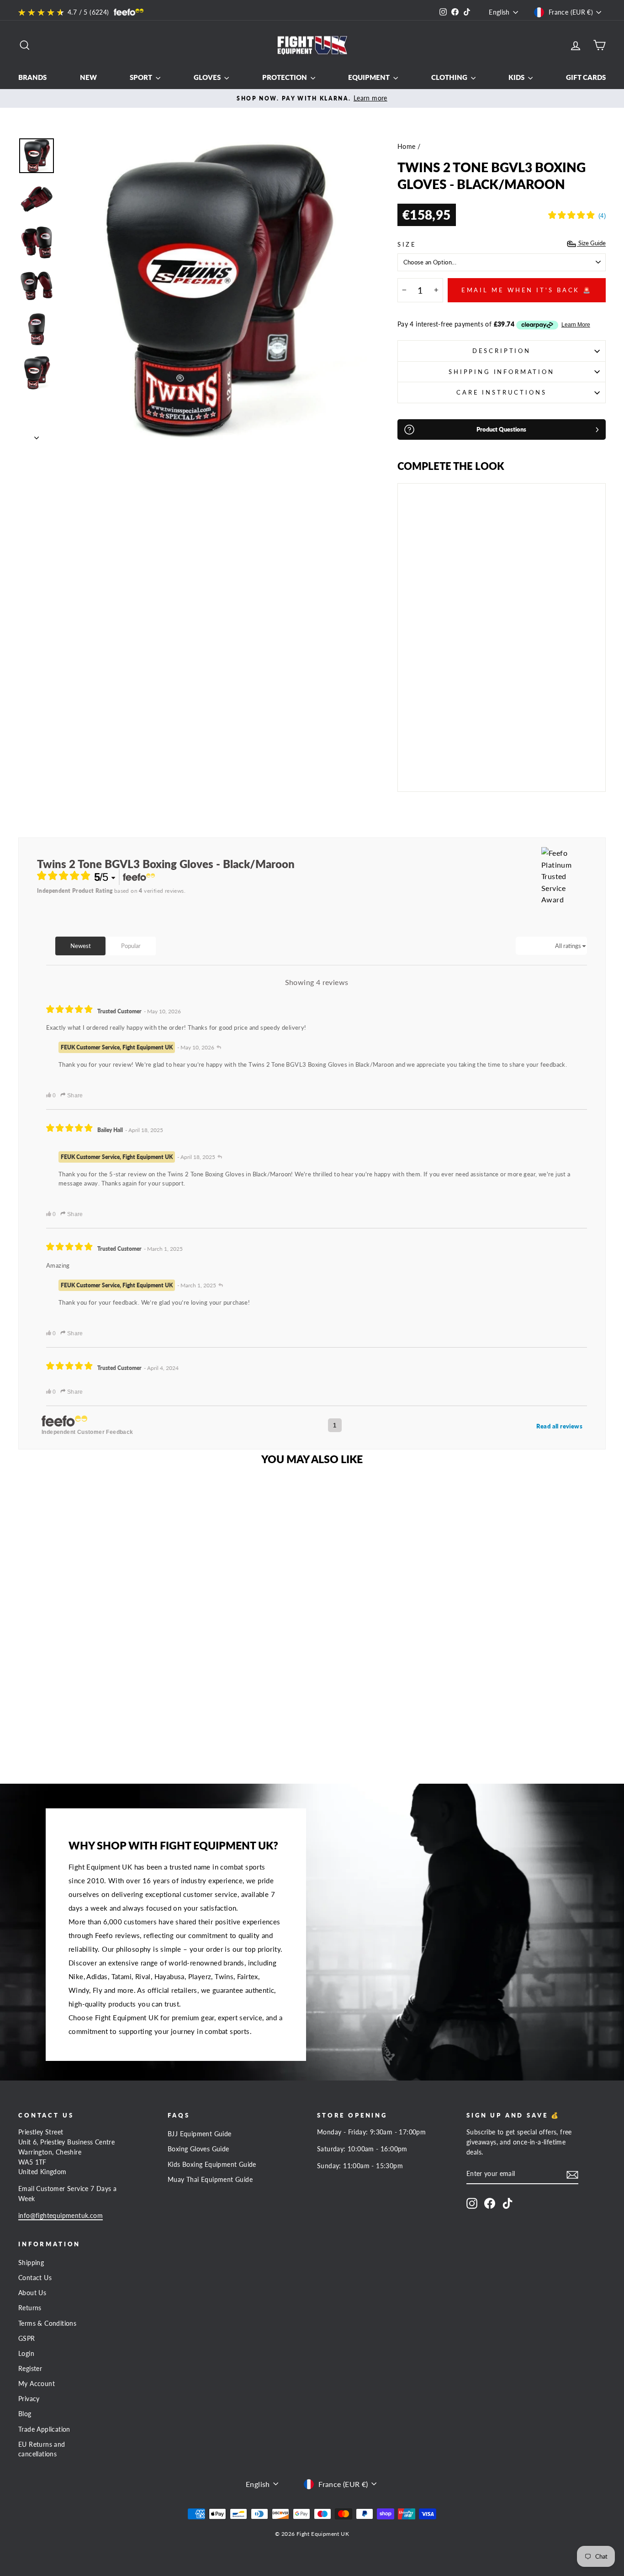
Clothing (450, 77)
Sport (142, 77)
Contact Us (35, 2278)
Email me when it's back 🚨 (527, 290)
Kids (517, 77)
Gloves (208, 77)
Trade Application (44, 2429)
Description (502, 351)
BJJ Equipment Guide (200, 2134)
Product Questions (501, 429)
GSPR (27, 2339)
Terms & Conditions (47, 2323)
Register (30, 2369)
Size (407, 244)
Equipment (370, 77)
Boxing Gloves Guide (198, 2149)
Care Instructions (501, 392)
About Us (32, 2293)
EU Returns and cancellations (42, 2450)
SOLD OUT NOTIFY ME (426, 759)
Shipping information (502, 372)
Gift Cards (586, 77)
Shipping (31, 2263)
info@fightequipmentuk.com (61, 2216)
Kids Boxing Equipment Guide (212, 2165)
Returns (30, 2308)
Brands (32, 77)
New (88, 77)
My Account (37, 2384)
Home (407, 147)
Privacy (29, 2399)
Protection (285, 77)
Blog (25, 2414)
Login (26, 2354)
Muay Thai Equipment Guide (210, 2180)
